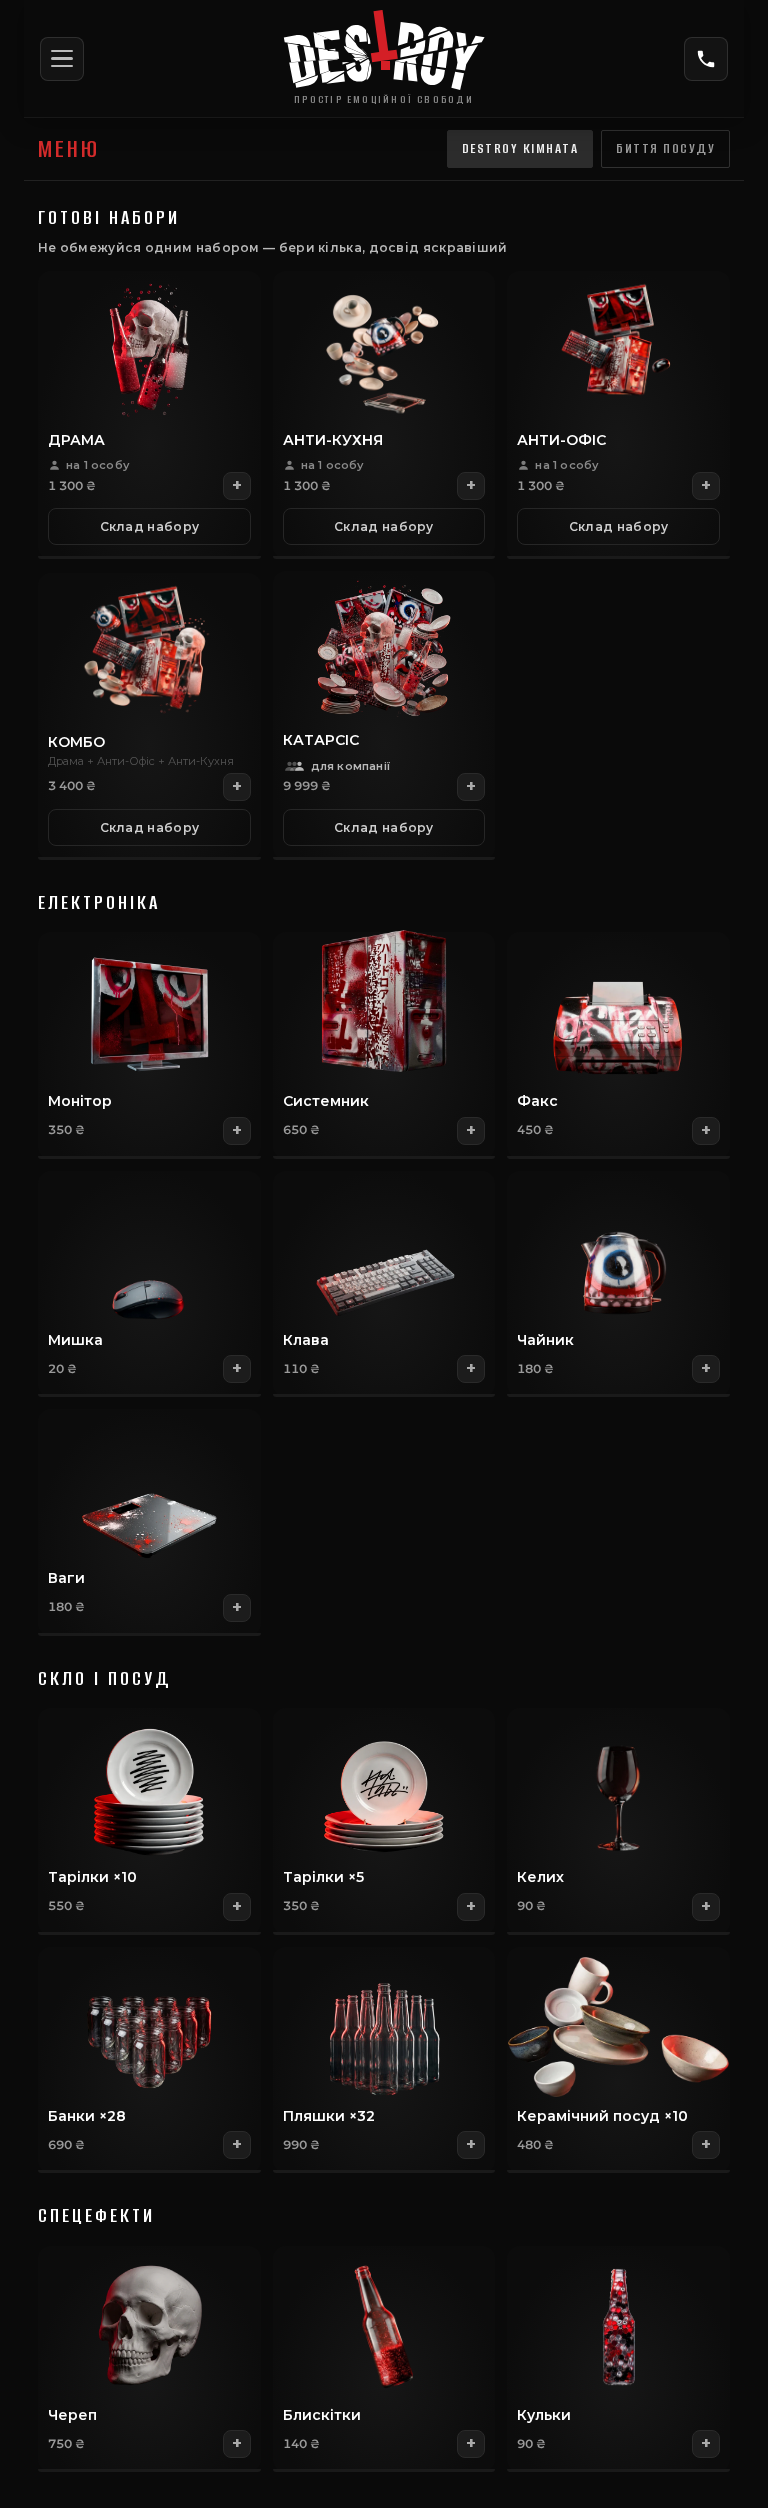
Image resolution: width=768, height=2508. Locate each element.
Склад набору (150, 526)
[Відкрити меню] (62, 59)
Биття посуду (665, 148)
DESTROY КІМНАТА (520, 148)
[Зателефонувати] (706, 59)
